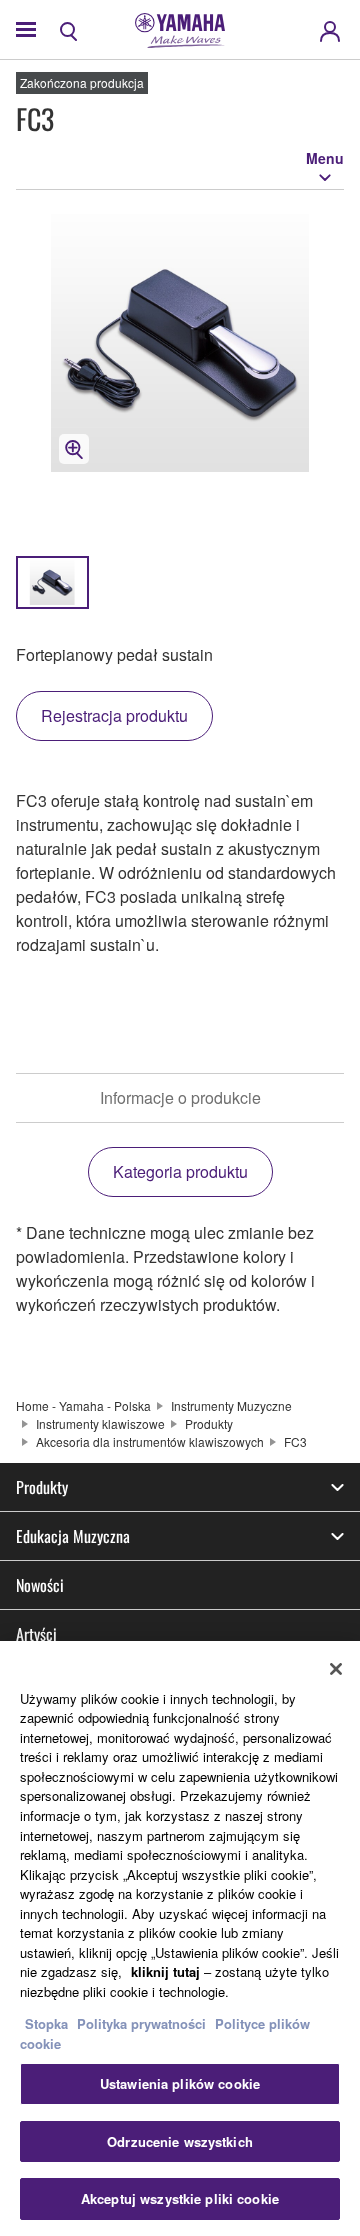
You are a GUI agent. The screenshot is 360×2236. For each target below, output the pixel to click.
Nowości (40, 1585)
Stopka (48, 2023)
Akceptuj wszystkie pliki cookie (180, 2198)
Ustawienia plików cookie (180, 2083)
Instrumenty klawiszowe (100, 1423)
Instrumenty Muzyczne (231, 1405)
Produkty (209, 1423)
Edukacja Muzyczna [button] (73, 1536)
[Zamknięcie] (336, 1669)
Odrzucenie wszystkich (180, 2141)
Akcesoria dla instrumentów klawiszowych (150, 1441)
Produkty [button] (42, 1487)
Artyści (36, 1634)
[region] (180, 1938)
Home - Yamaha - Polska (83, 1405)
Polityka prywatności (141, 2023)
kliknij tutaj (165, 1971)
